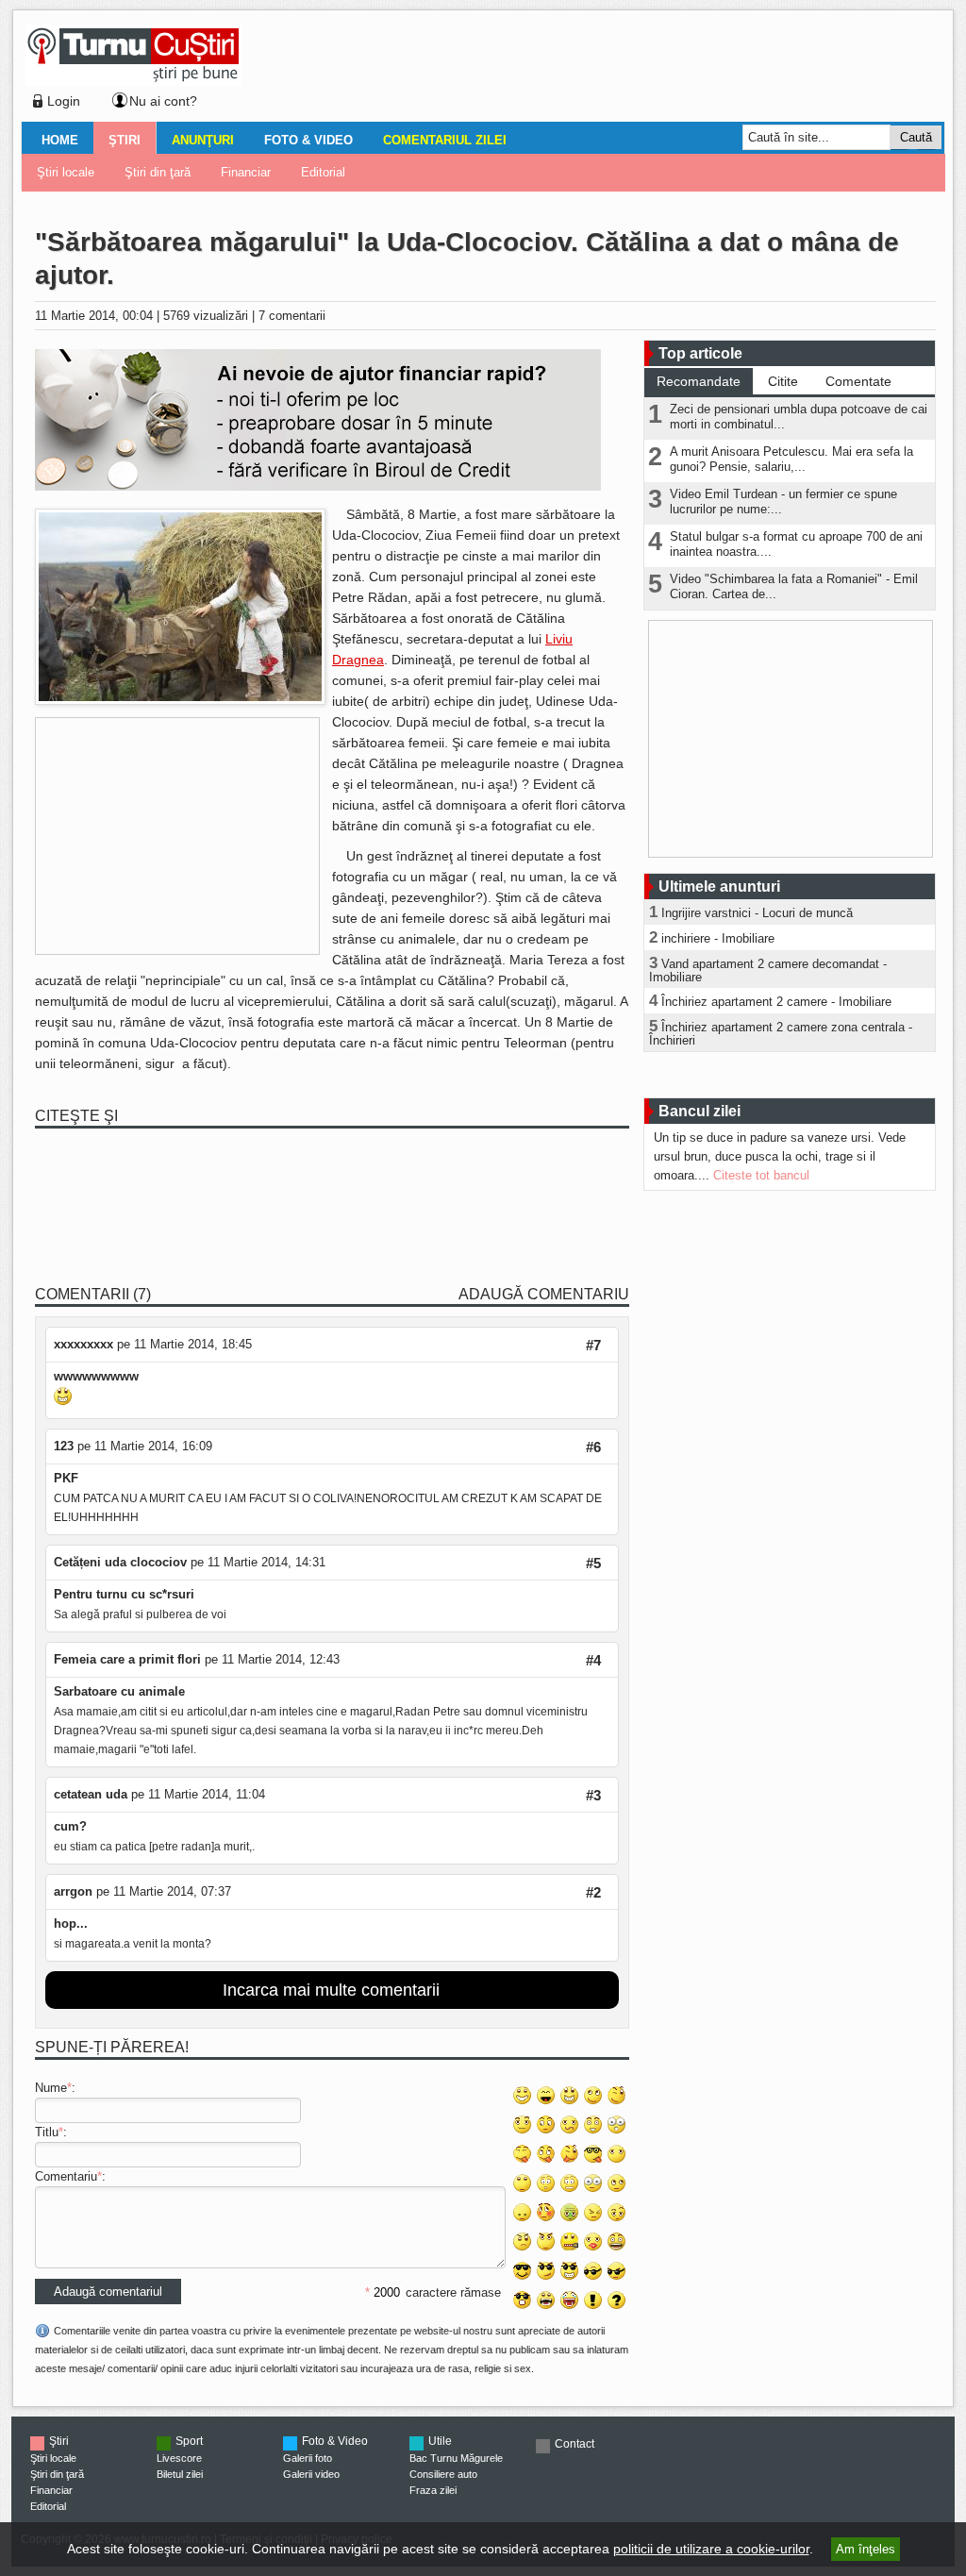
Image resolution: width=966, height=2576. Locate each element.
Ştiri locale (66, 172)
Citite (783, 381)
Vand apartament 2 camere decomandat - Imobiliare (768, 970)
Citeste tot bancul (761, 1175)
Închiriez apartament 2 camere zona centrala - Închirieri (781, 1034)
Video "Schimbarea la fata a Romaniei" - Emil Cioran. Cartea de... (794, 586)
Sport (189, 2441)
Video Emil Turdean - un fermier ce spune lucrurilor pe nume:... (783, 502)
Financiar (246, 172)
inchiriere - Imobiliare (718, 938)
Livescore (179, 2458)
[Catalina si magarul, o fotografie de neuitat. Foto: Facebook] (180, 701)
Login (64, 101)
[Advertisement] (588, 70)
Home (60, 140)
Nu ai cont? (163, 101)
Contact (575, 2444)
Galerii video (311, 2474)
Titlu (47, 2132)
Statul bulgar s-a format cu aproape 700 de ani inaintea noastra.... (796, 544)
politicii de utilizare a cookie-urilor (711, 2549)
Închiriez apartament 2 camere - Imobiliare (776, 1002)
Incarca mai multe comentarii (331, 1990)
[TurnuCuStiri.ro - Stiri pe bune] (133, 81)
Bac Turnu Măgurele (456, 2458)
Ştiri (125, 140)
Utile (440, 2441)
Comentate (858, 381)
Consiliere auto (443, 2474)
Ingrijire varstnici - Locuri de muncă (757, 913)
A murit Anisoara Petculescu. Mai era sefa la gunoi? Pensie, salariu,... (791, 459)
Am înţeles (866, 2549)
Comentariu (66, 2176)
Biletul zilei (180, 2474)
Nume (51, 2088)
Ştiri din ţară (158, 172)
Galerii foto (308, 2458)
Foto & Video (308, 140)
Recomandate (699, 381)
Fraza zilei (433, 2490)
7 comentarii (292, 316)
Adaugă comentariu (544, 1294)
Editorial (323, 172)
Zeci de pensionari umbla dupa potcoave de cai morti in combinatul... (799, 417)
